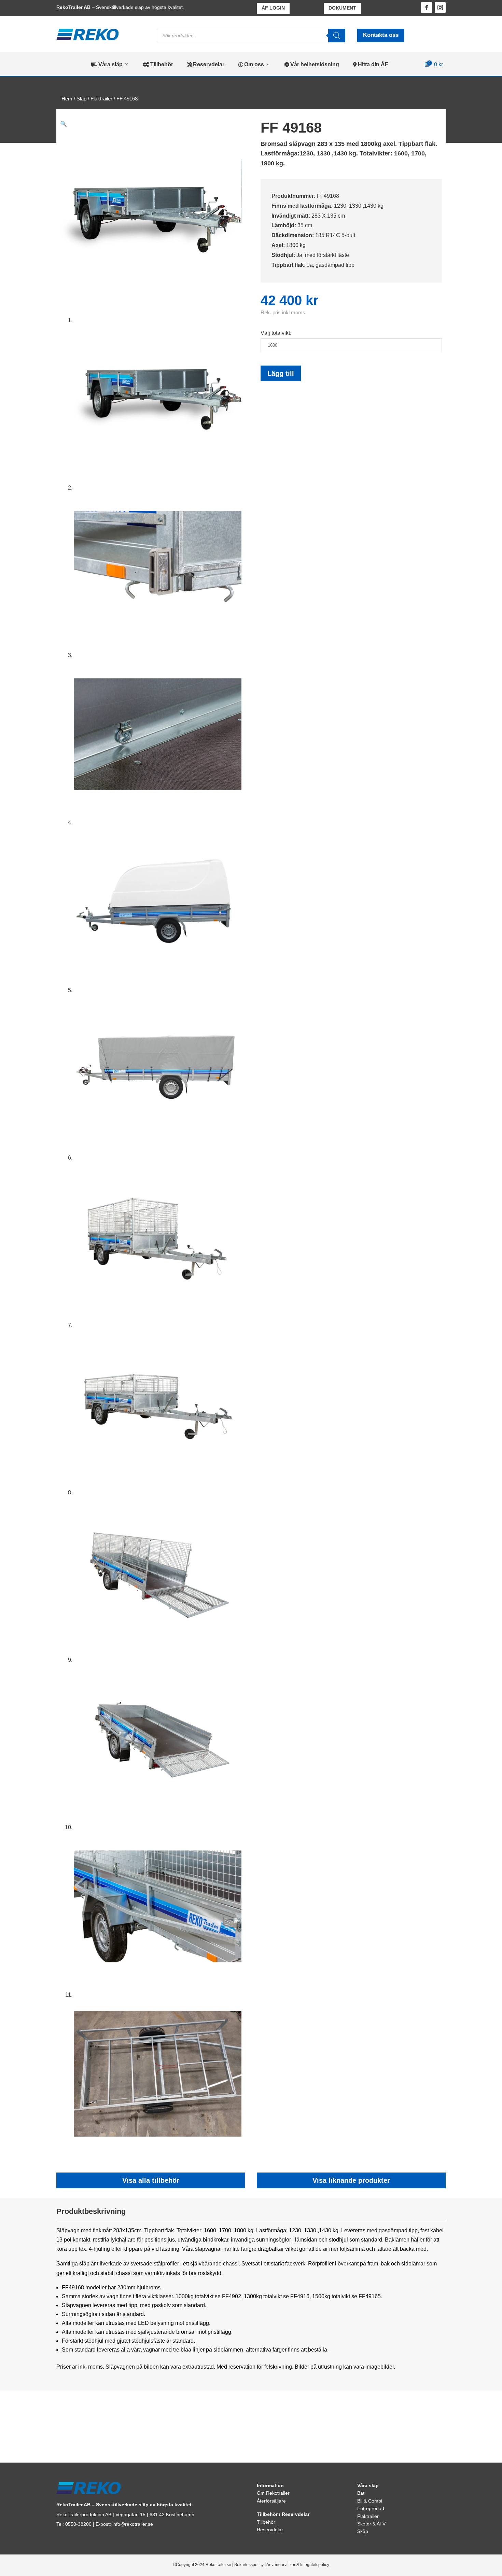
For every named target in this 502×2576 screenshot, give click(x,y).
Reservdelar (206, 64)
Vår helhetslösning (312, 64)
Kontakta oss (381, 35)
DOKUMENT (342, 8)
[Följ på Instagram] (440, 8)
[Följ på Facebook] (427, 8)
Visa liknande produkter (351, 2180)
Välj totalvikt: (276, 333)
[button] (64, 124)
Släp (81, 99)
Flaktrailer (101, 99)
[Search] (337, 36)
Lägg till (281, 373)
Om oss (251, 64)
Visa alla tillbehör (151, 2180)
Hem (67, 99)
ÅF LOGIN (273, 8)
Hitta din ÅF (371, 64)
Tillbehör (158, 64)
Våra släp (107, 64)
